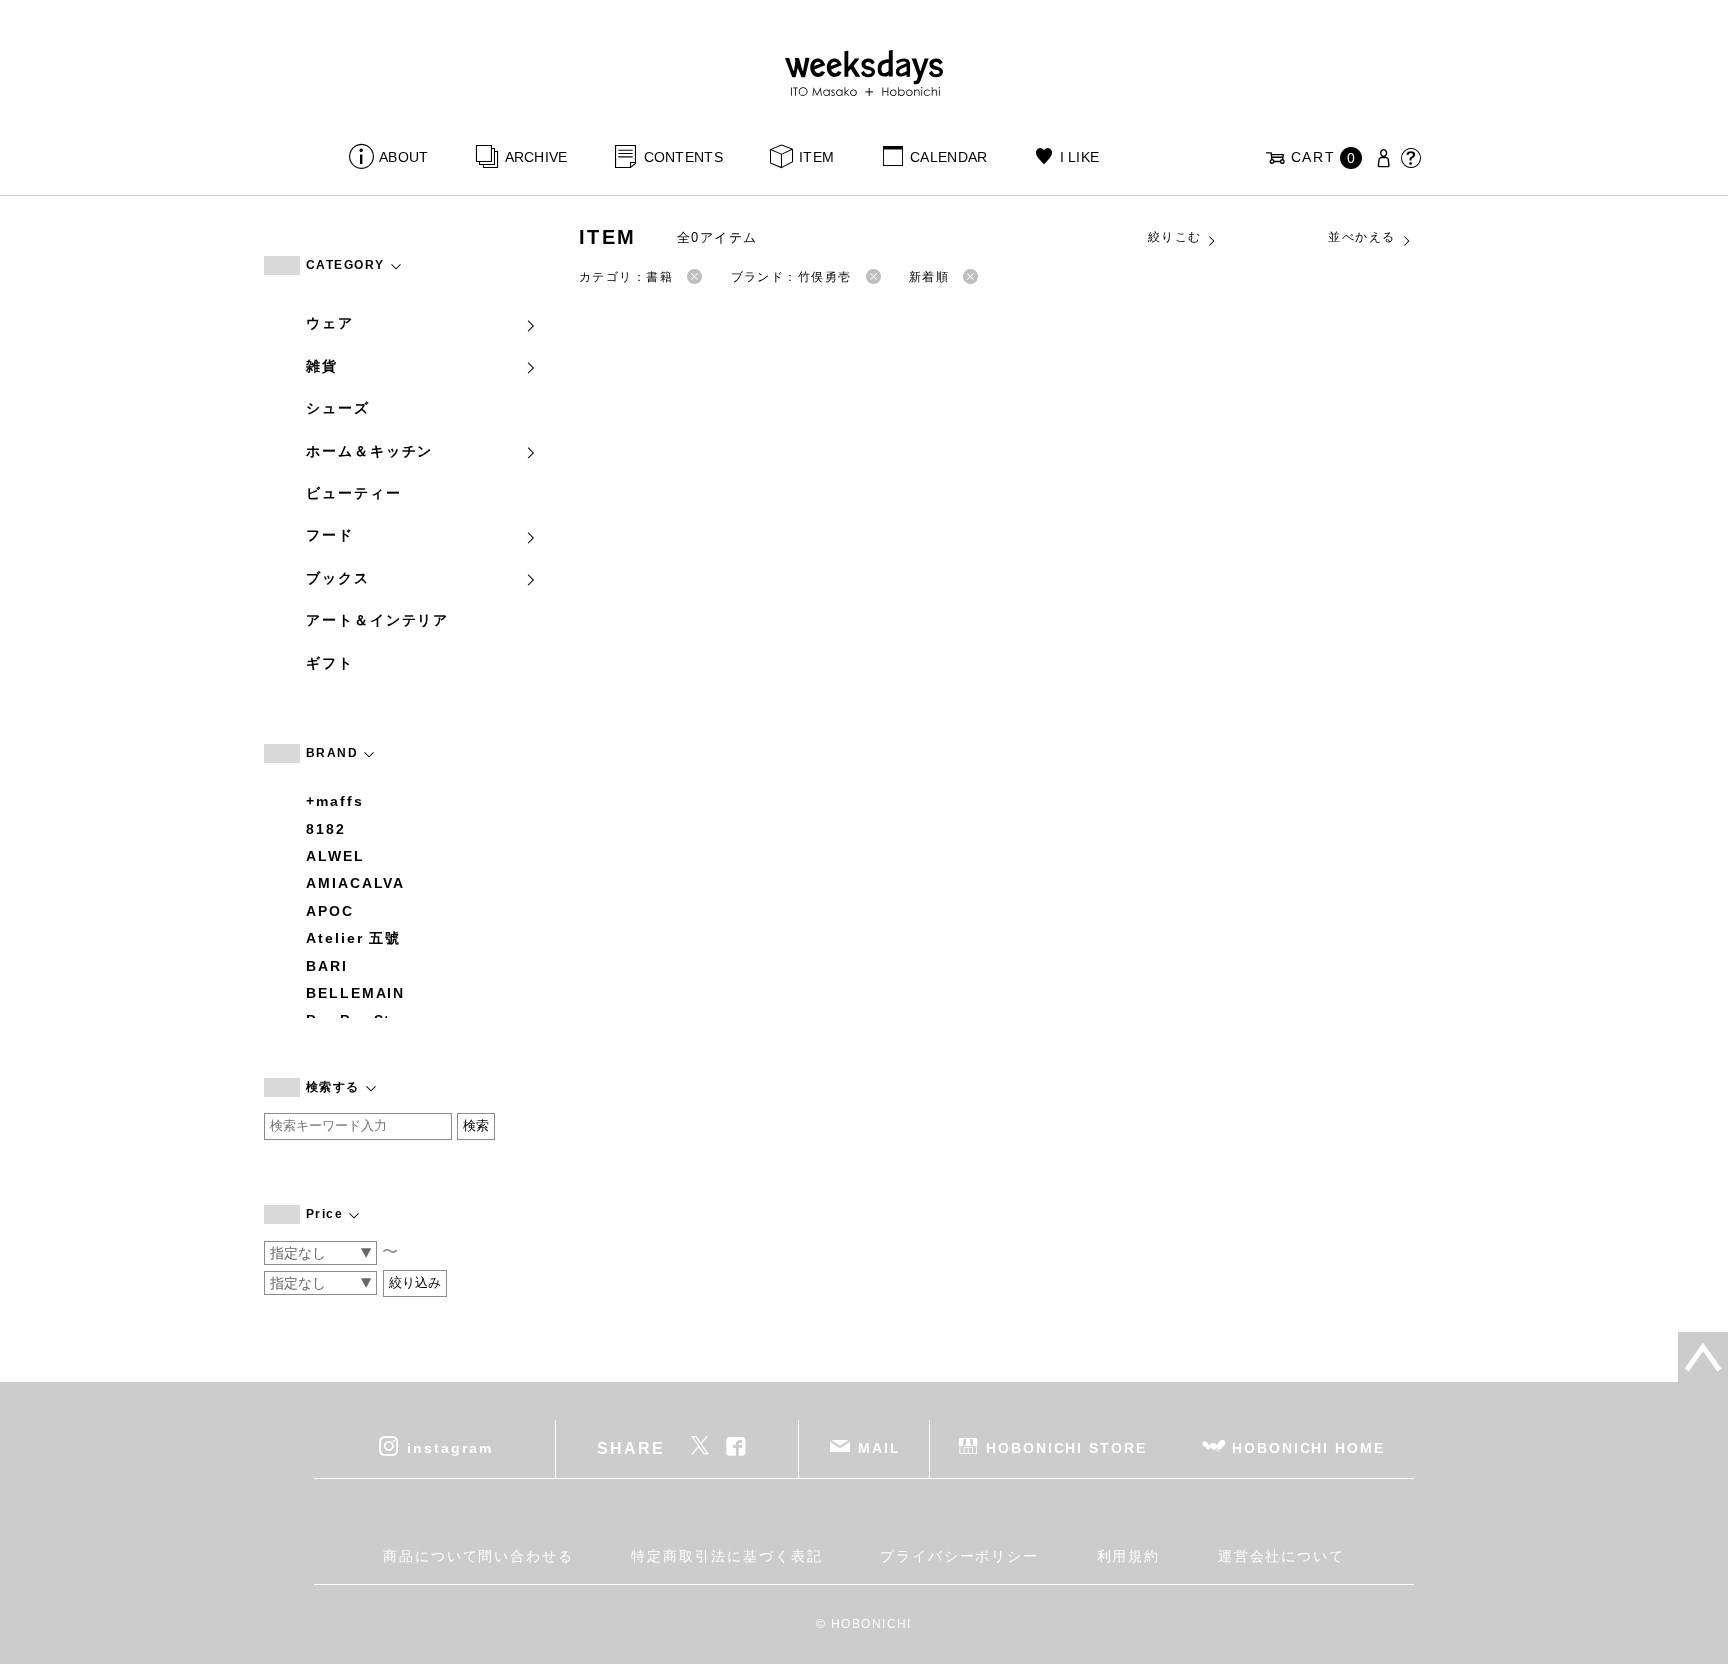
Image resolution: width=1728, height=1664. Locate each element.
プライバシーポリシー (959, 1556)
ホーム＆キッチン (369, 451)
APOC (330, 911)
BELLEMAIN (355, 993)
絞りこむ (1175, 237)
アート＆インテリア (377, 620)
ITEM (816, 157)
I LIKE (1079, 157)
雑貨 (322, 366)
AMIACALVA (355, 883)
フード (330, 535)
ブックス (338, 578)
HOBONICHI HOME (1308, 1448)
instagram (449, 1448)
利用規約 (1129, 1556)
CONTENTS (683, 157)
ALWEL (335, 856)
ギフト (330, 663)
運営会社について (1281, 1556)
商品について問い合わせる (478, 1556)
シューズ (338, 408)
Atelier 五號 (353, 938)
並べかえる (1361, 237)
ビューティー (354, 493)
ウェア (330, 323)
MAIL (879, 1448)
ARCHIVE (536, 157)
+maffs (335, 801)
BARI (327, 966)
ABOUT (403, 157)
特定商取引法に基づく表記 (726, 1556)
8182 (326, 829)
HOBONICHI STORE (1066, 1448)
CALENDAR (948, 157)
